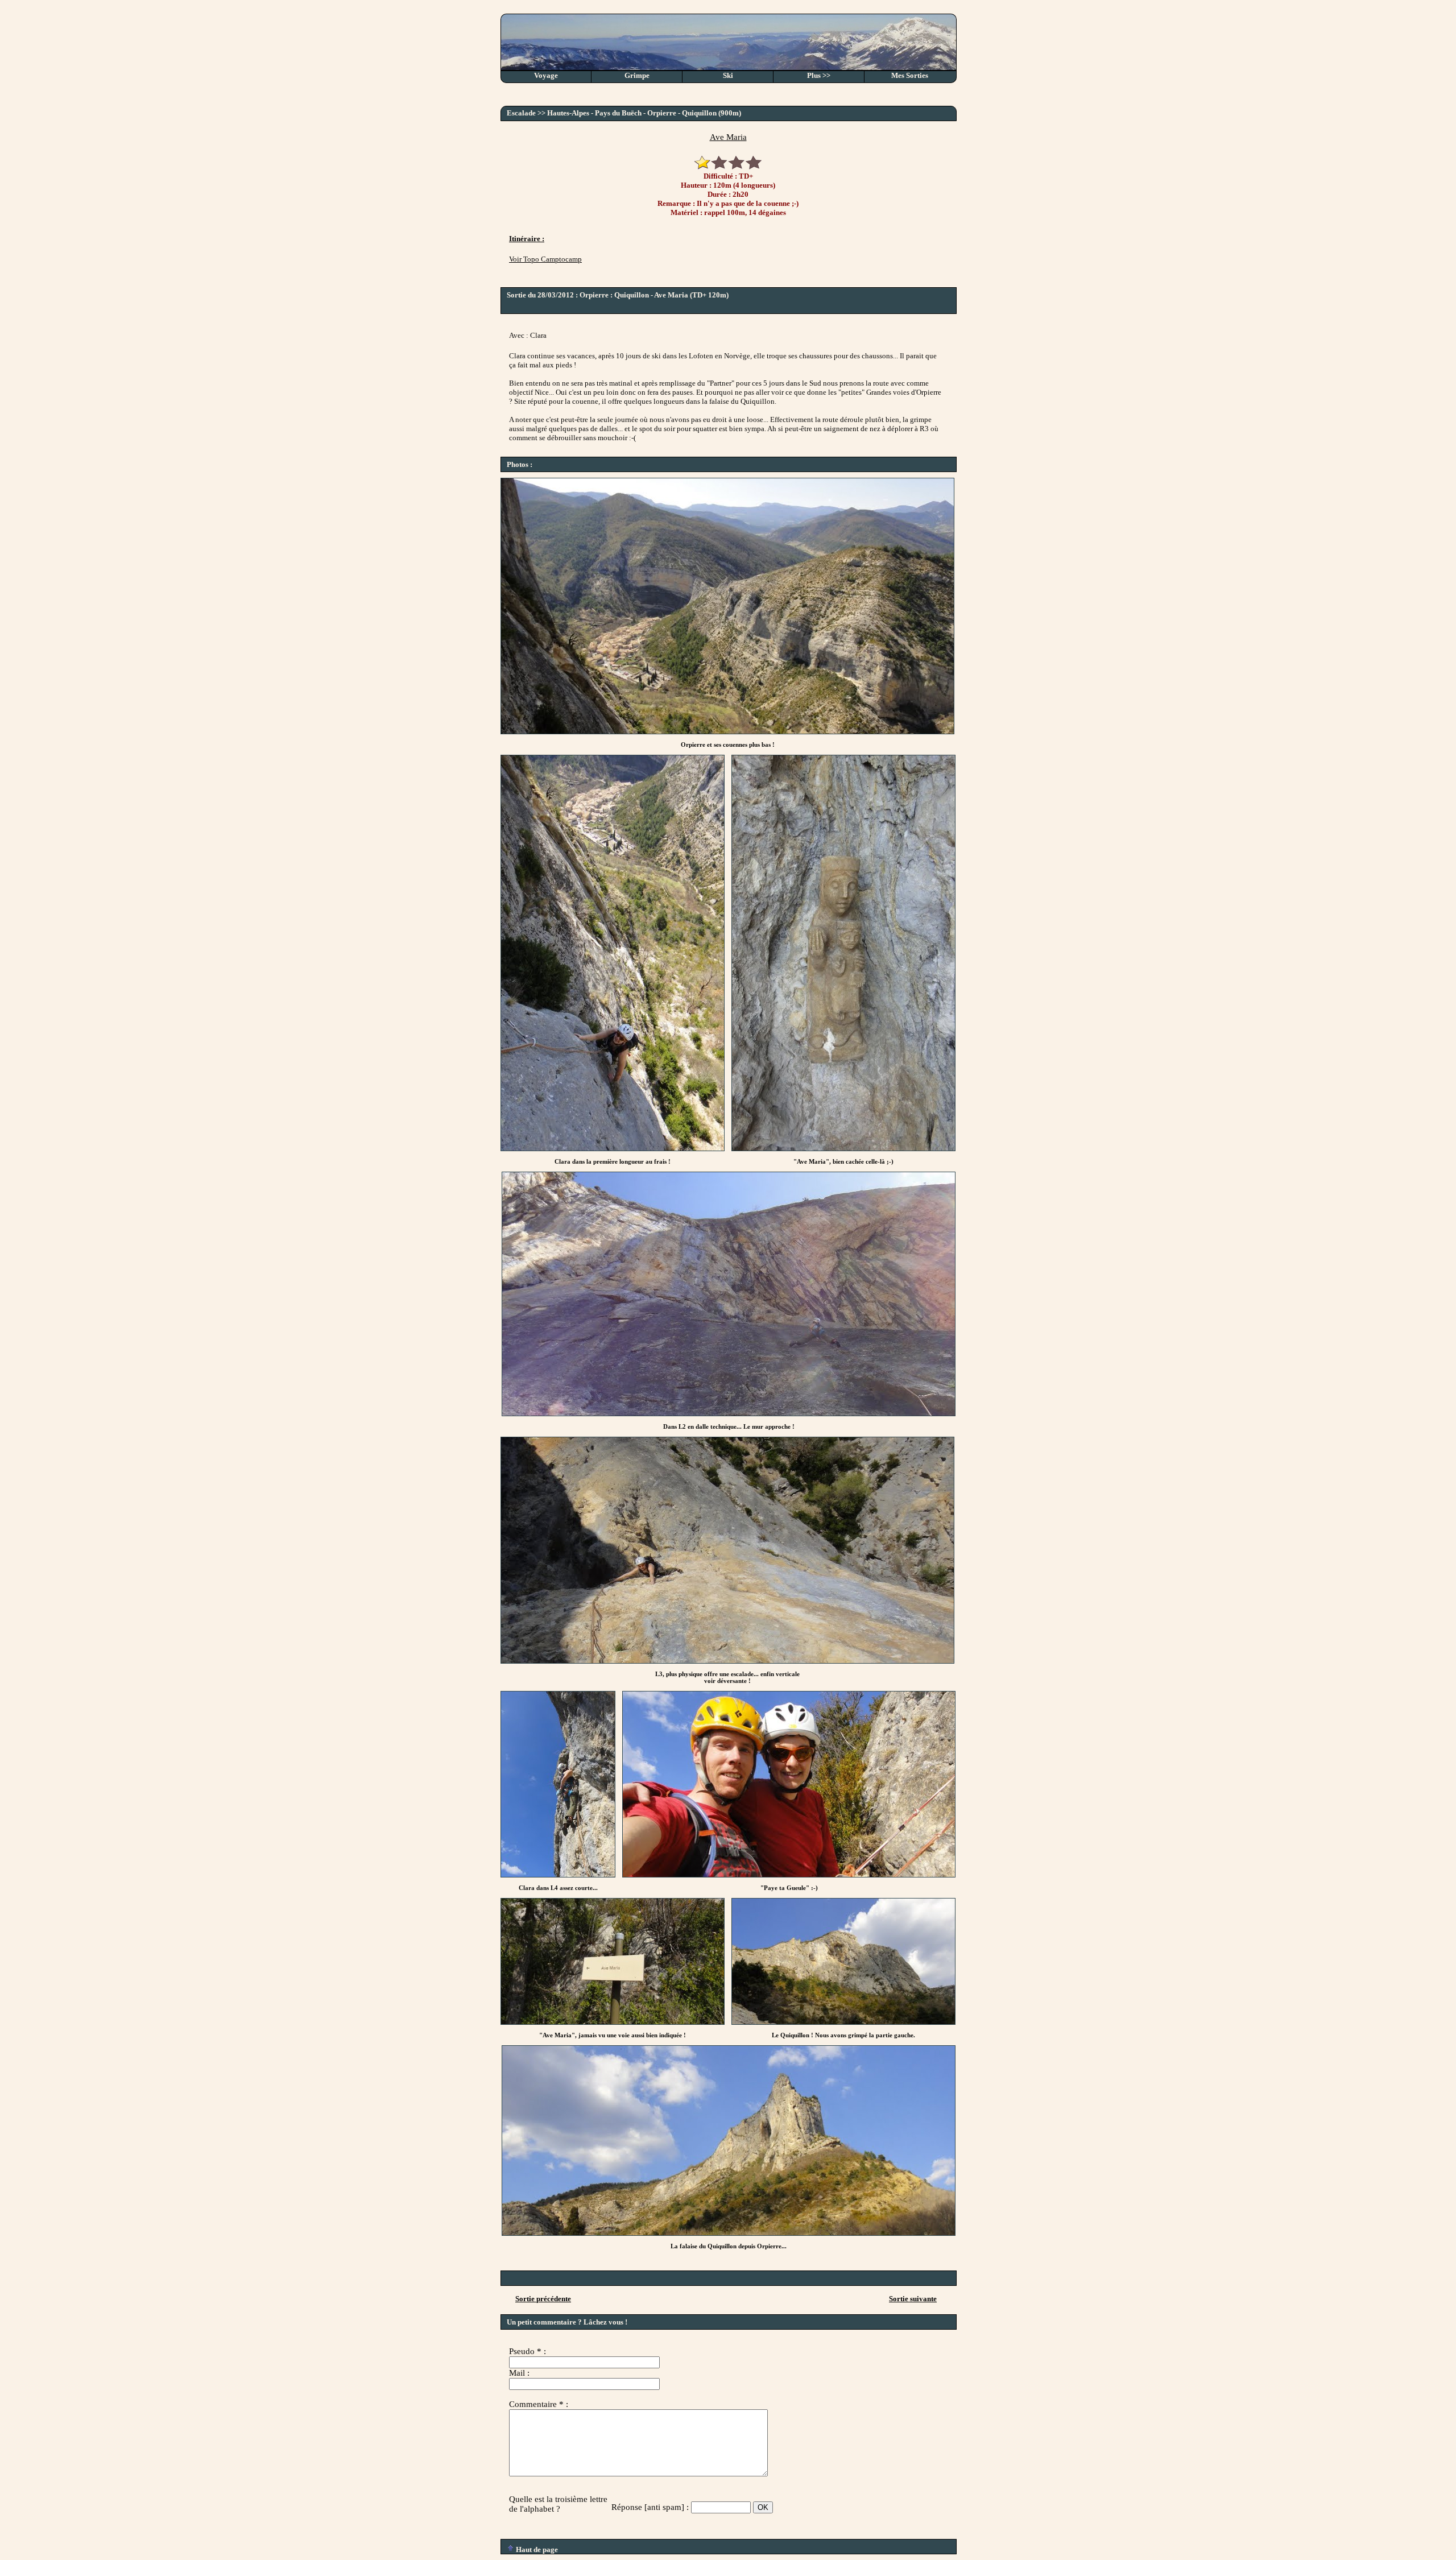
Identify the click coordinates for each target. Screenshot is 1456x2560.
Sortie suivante (913, 2299)
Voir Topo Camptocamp (545, 259)
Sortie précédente (543, 2299)
